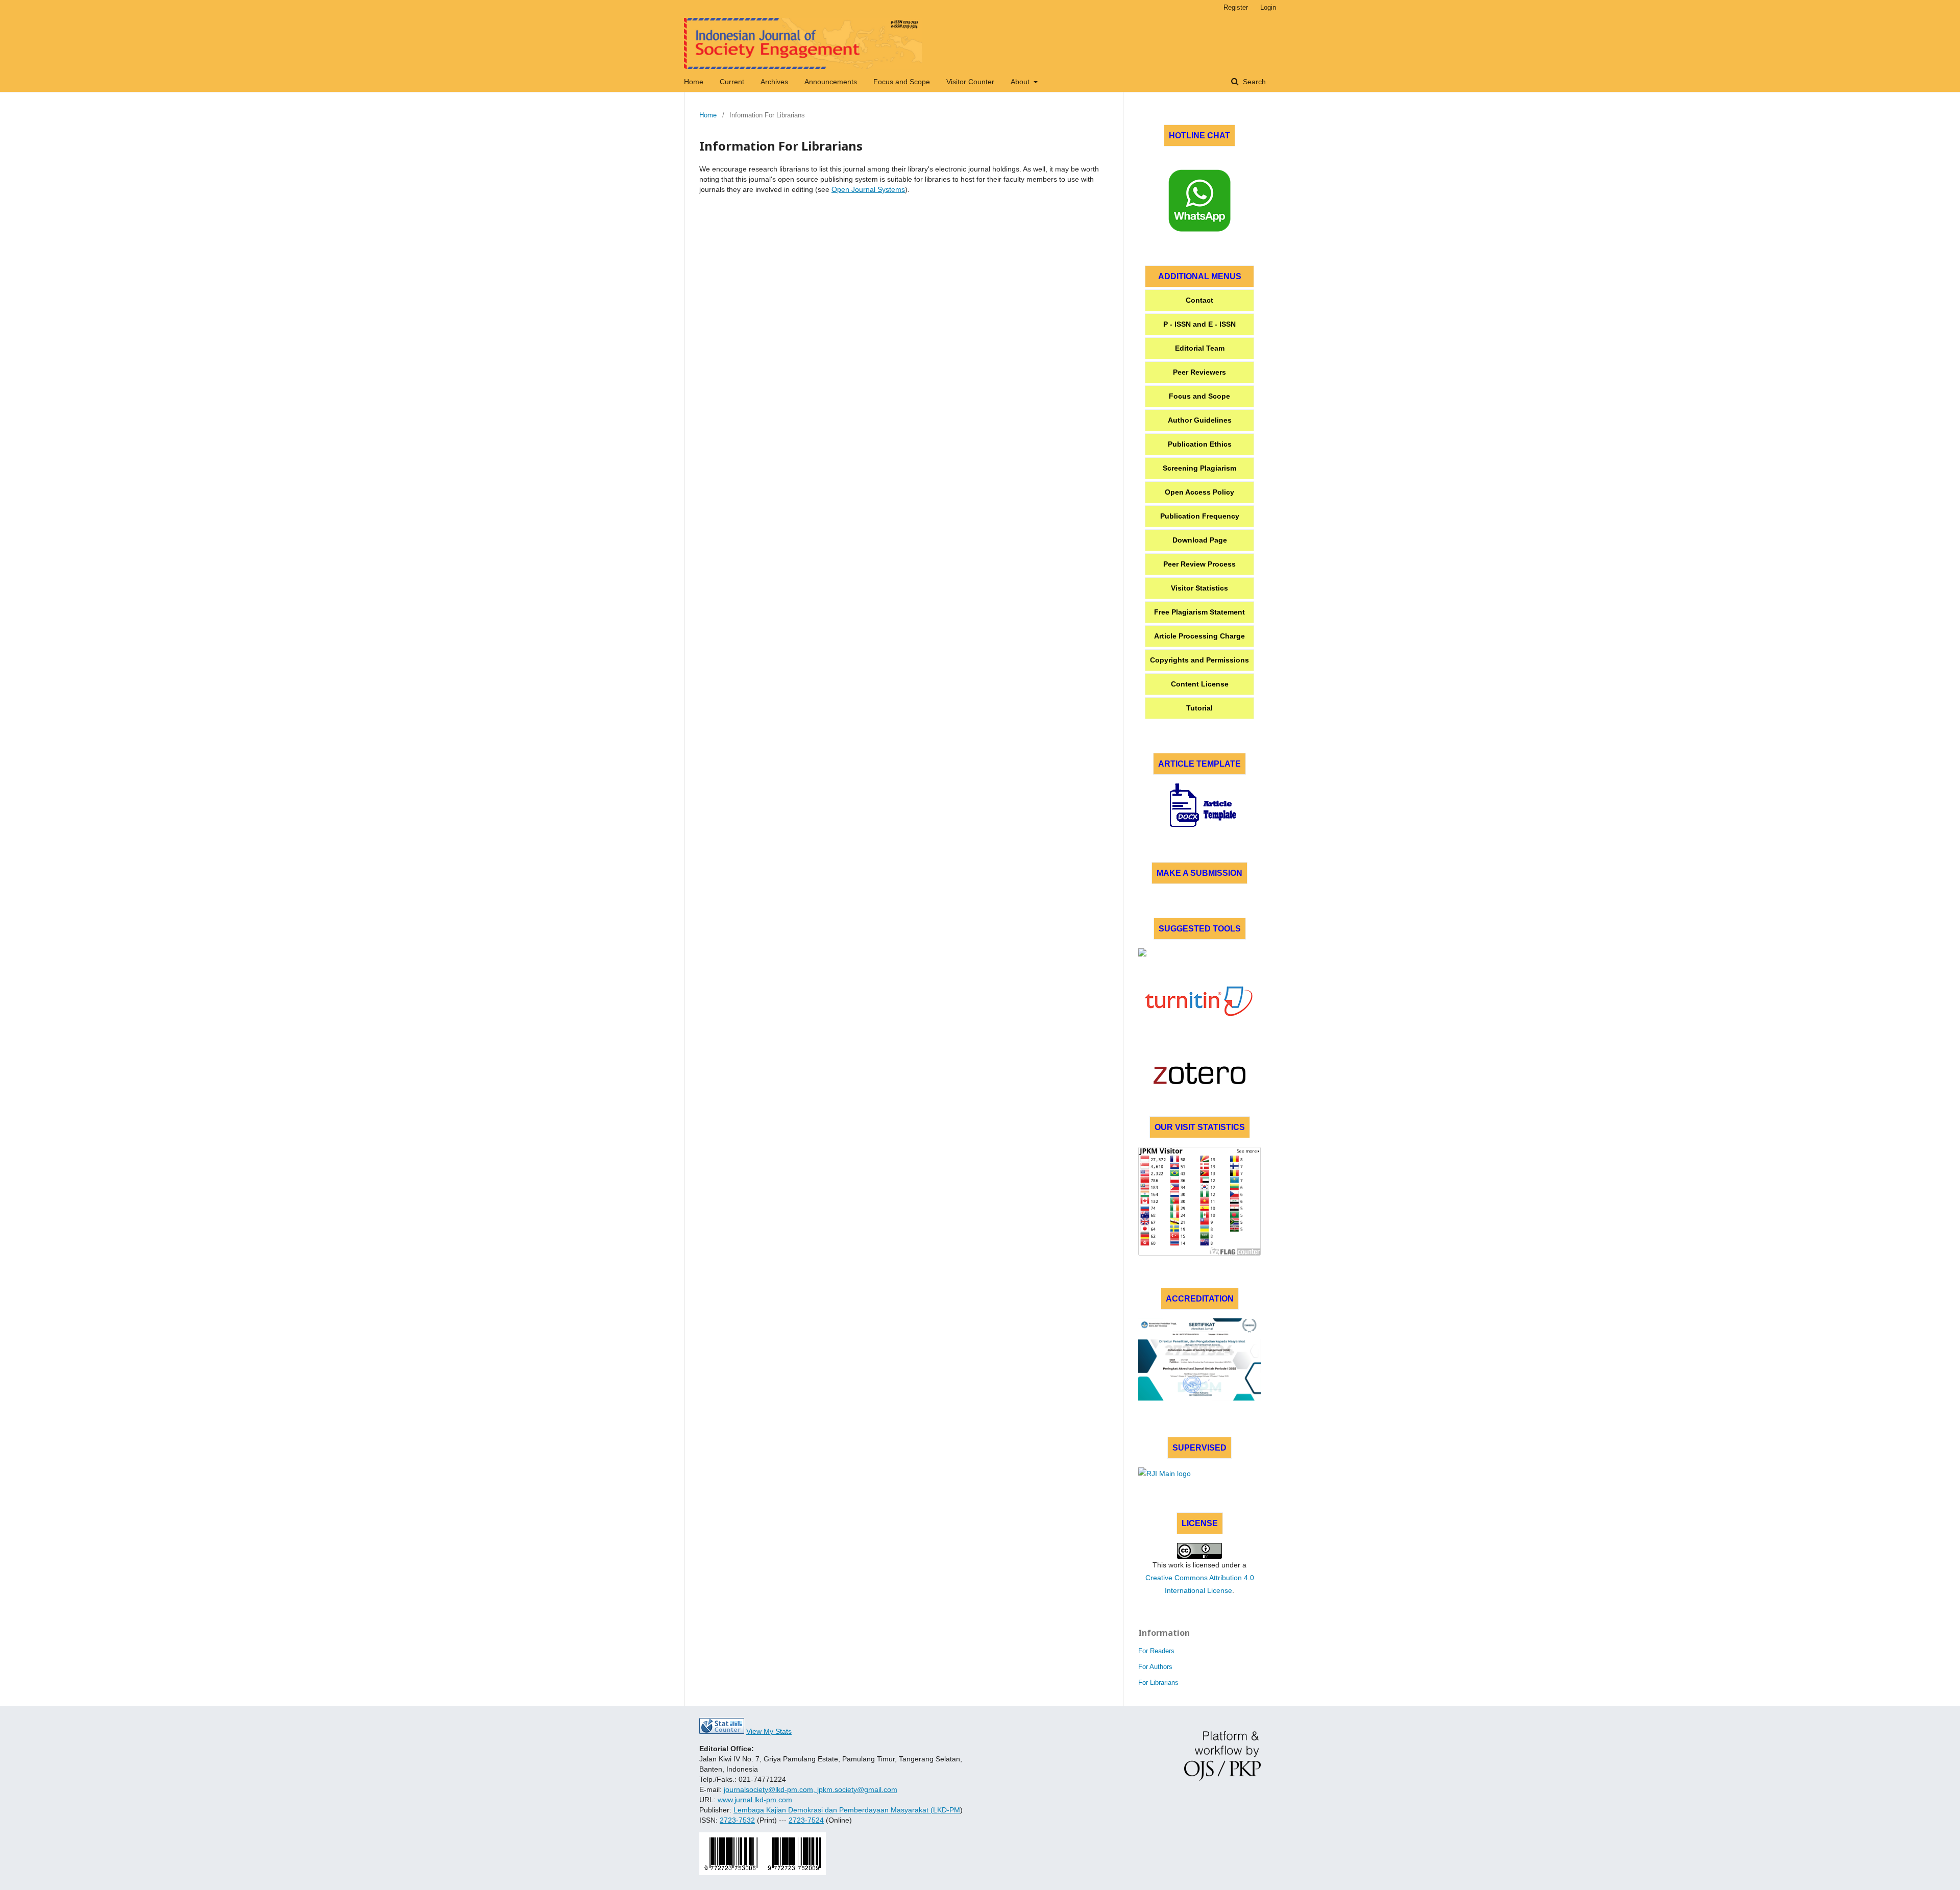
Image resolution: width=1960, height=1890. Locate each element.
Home (694, 82)
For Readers (1156, 1651)
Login (1268, 7)
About (1021, 82)
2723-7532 (737, 1820)
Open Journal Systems (868, 189)
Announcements (831, 82)
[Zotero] (1199, 1073)
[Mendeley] (1199, 963)
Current (732, 82)
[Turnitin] (1199, 1001)
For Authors (1155, 1667)
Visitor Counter (970, 82)
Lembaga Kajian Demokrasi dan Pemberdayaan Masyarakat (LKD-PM (847, 1810)
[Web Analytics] (722, 1731)
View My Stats (769, 1731)
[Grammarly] (1199, 1040)
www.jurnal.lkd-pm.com (755, 1800)
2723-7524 (806, 1820)
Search (1253, 82)
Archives (774, 82)
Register (1236, 7)
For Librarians (1158, 1683)
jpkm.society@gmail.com (857, 1789)
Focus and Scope (902, 82)
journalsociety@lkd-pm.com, (770, 1789)
